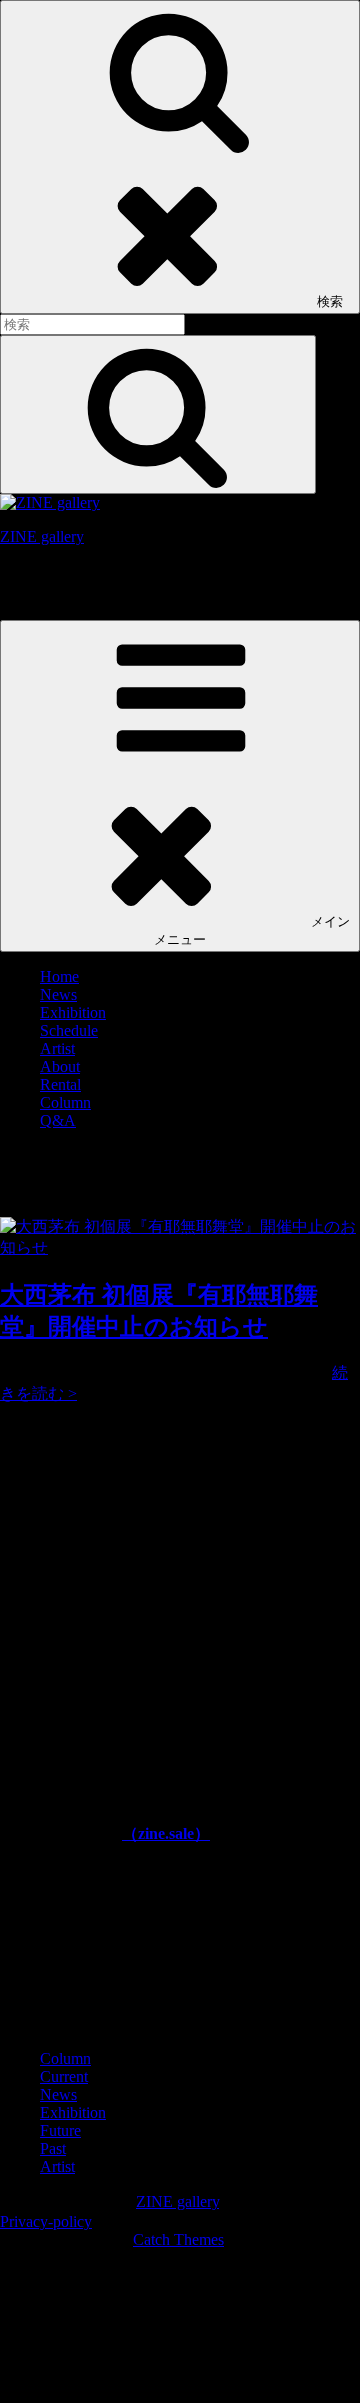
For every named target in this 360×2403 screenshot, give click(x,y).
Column (65, 1102)
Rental (60, 1084)
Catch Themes (178, 2239)
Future (60, 2130)
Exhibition (73, 1012)
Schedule (69, 1030)
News (58, 994)
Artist (57, 1048)
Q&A (58, 1120)
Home (59, 976)
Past (53, 2148)
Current (64, 2076)
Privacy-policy (46, 2221)
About (60, 1066)
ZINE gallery (42, 536)
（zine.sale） (166, 1833)
